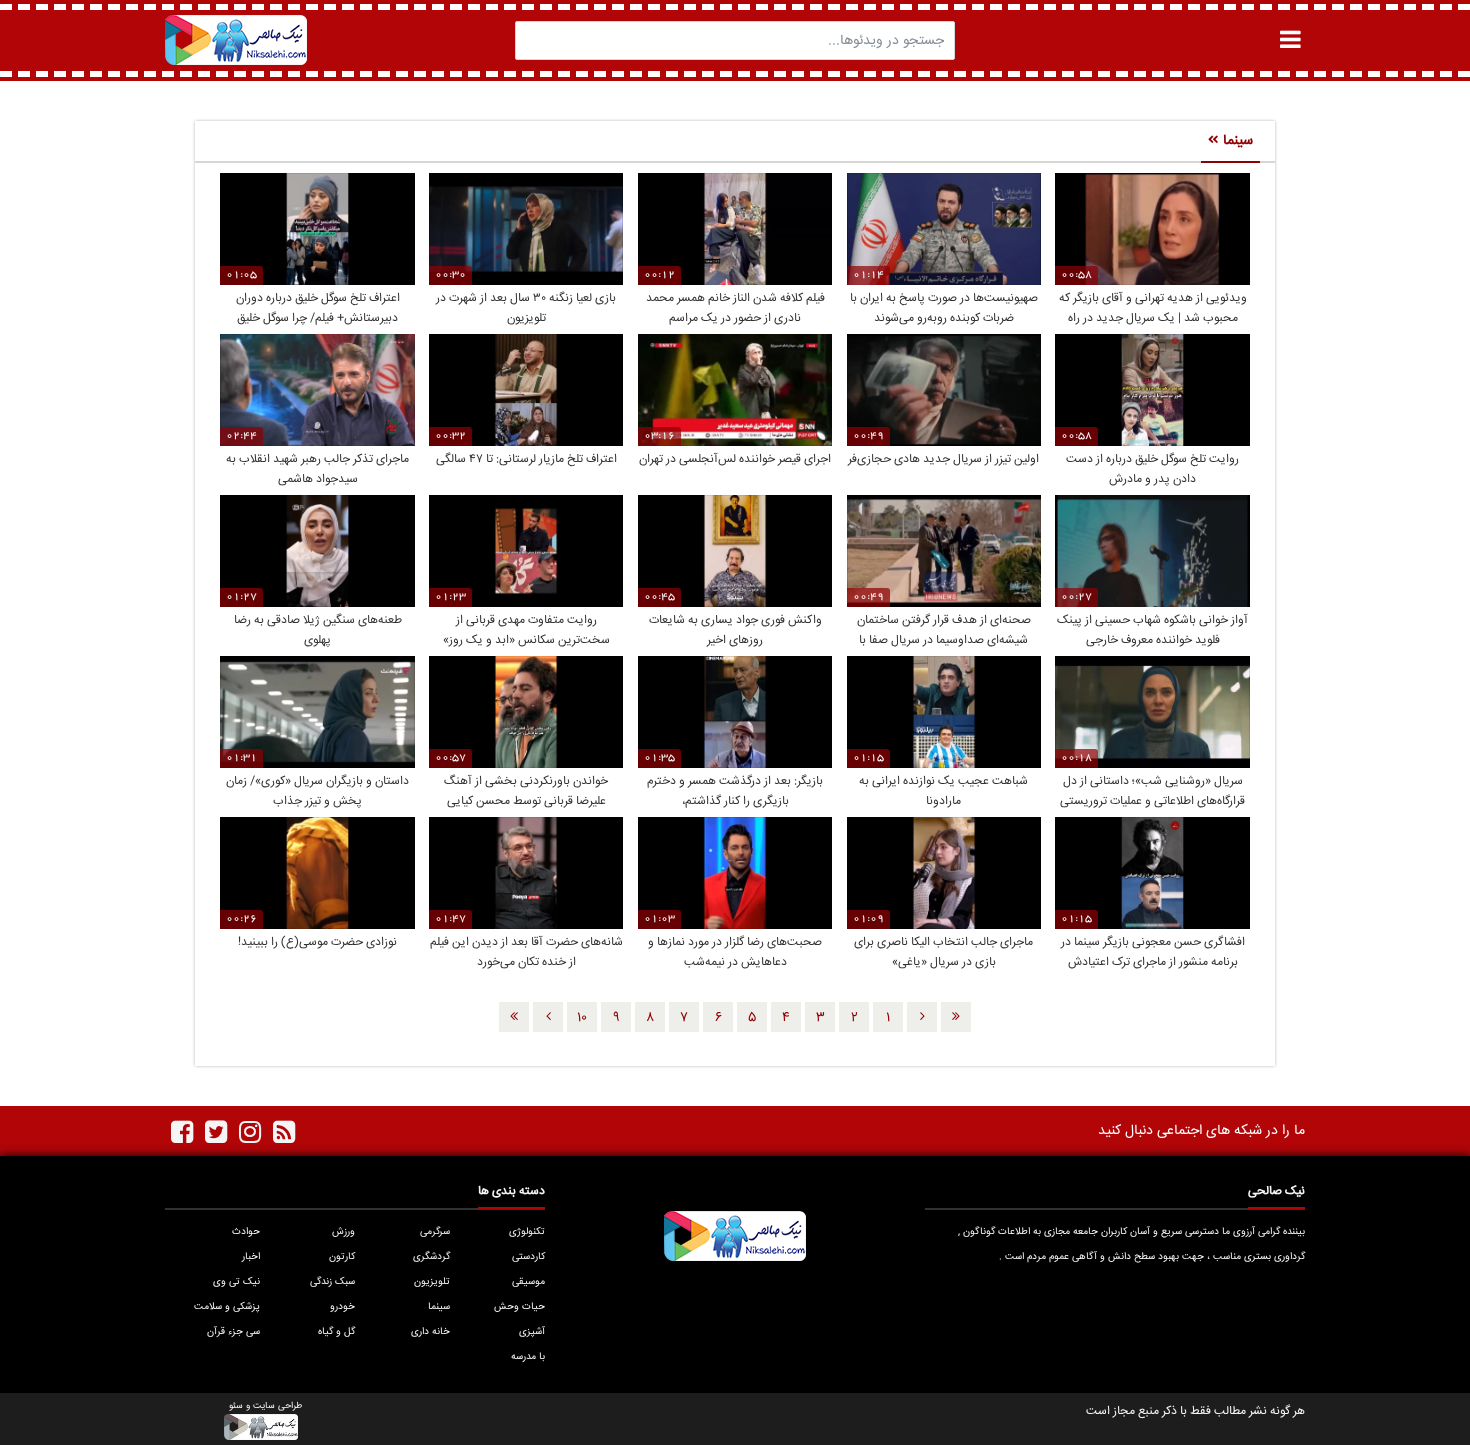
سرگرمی (435, 1232)
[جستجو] (536, 40)
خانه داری (430, 1332)
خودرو (342, 1307)
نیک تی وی (236, 1282)
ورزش (343, 1232)
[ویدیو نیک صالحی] (236, 40)
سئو (236, 1406)
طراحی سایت (277, 1406)
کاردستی (528, 1257)
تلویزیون (432, 1282)
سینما (439, 1307)
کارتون (342, 1257)
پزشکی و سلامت (227, 1307)
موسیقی (528, 1282)
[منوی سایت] (1290, 39)
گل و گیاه (336, 1332)
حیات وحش (519, 1307)
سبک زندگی (332, 1282)
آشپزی (532, 1332)
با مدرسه (528, 1357)
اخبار (251, 1257)
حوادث (246, 1232)
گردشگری (431, 1257)
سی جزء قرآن (233, 1332)
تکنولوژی (527, 1232)
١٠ (582, 1018)
